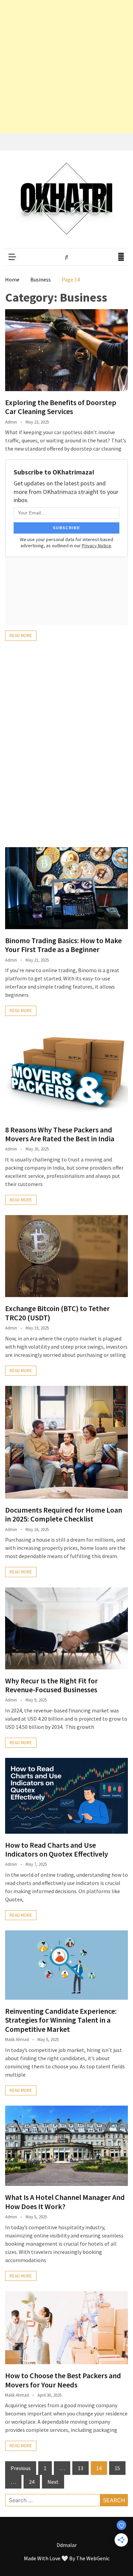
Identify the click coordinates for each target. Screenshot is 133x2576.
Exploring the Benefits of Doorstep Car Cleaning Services (61, 407)
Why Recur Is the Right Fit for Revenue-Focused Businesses (51, 1685)
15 (117, 2468)
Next (53, 2482)
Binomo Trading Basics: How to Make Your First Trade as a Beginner (63, 945)
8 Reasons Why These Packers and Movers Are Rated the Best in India (60, 1134)
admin (11, 422)
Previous (21, 2468)
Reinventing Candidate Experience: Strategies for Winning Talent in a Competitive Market (61, 2020)
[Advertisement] (66, 67)
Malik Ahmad (17, 2040)
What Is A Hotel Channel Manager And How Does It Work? (65, 2202)
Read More (21, 636)
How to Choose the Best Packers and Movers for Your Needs (63, 2380)
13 (80, 2468)
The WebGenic (93, 2558)
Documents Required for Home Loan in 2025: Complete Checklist (64, 1514)
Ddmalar (67, 2545)
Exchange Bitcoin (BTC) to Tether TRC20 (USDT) (57, 1313)
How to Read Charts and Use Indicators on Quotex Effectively (57, 1849)
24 (32, 2482)
